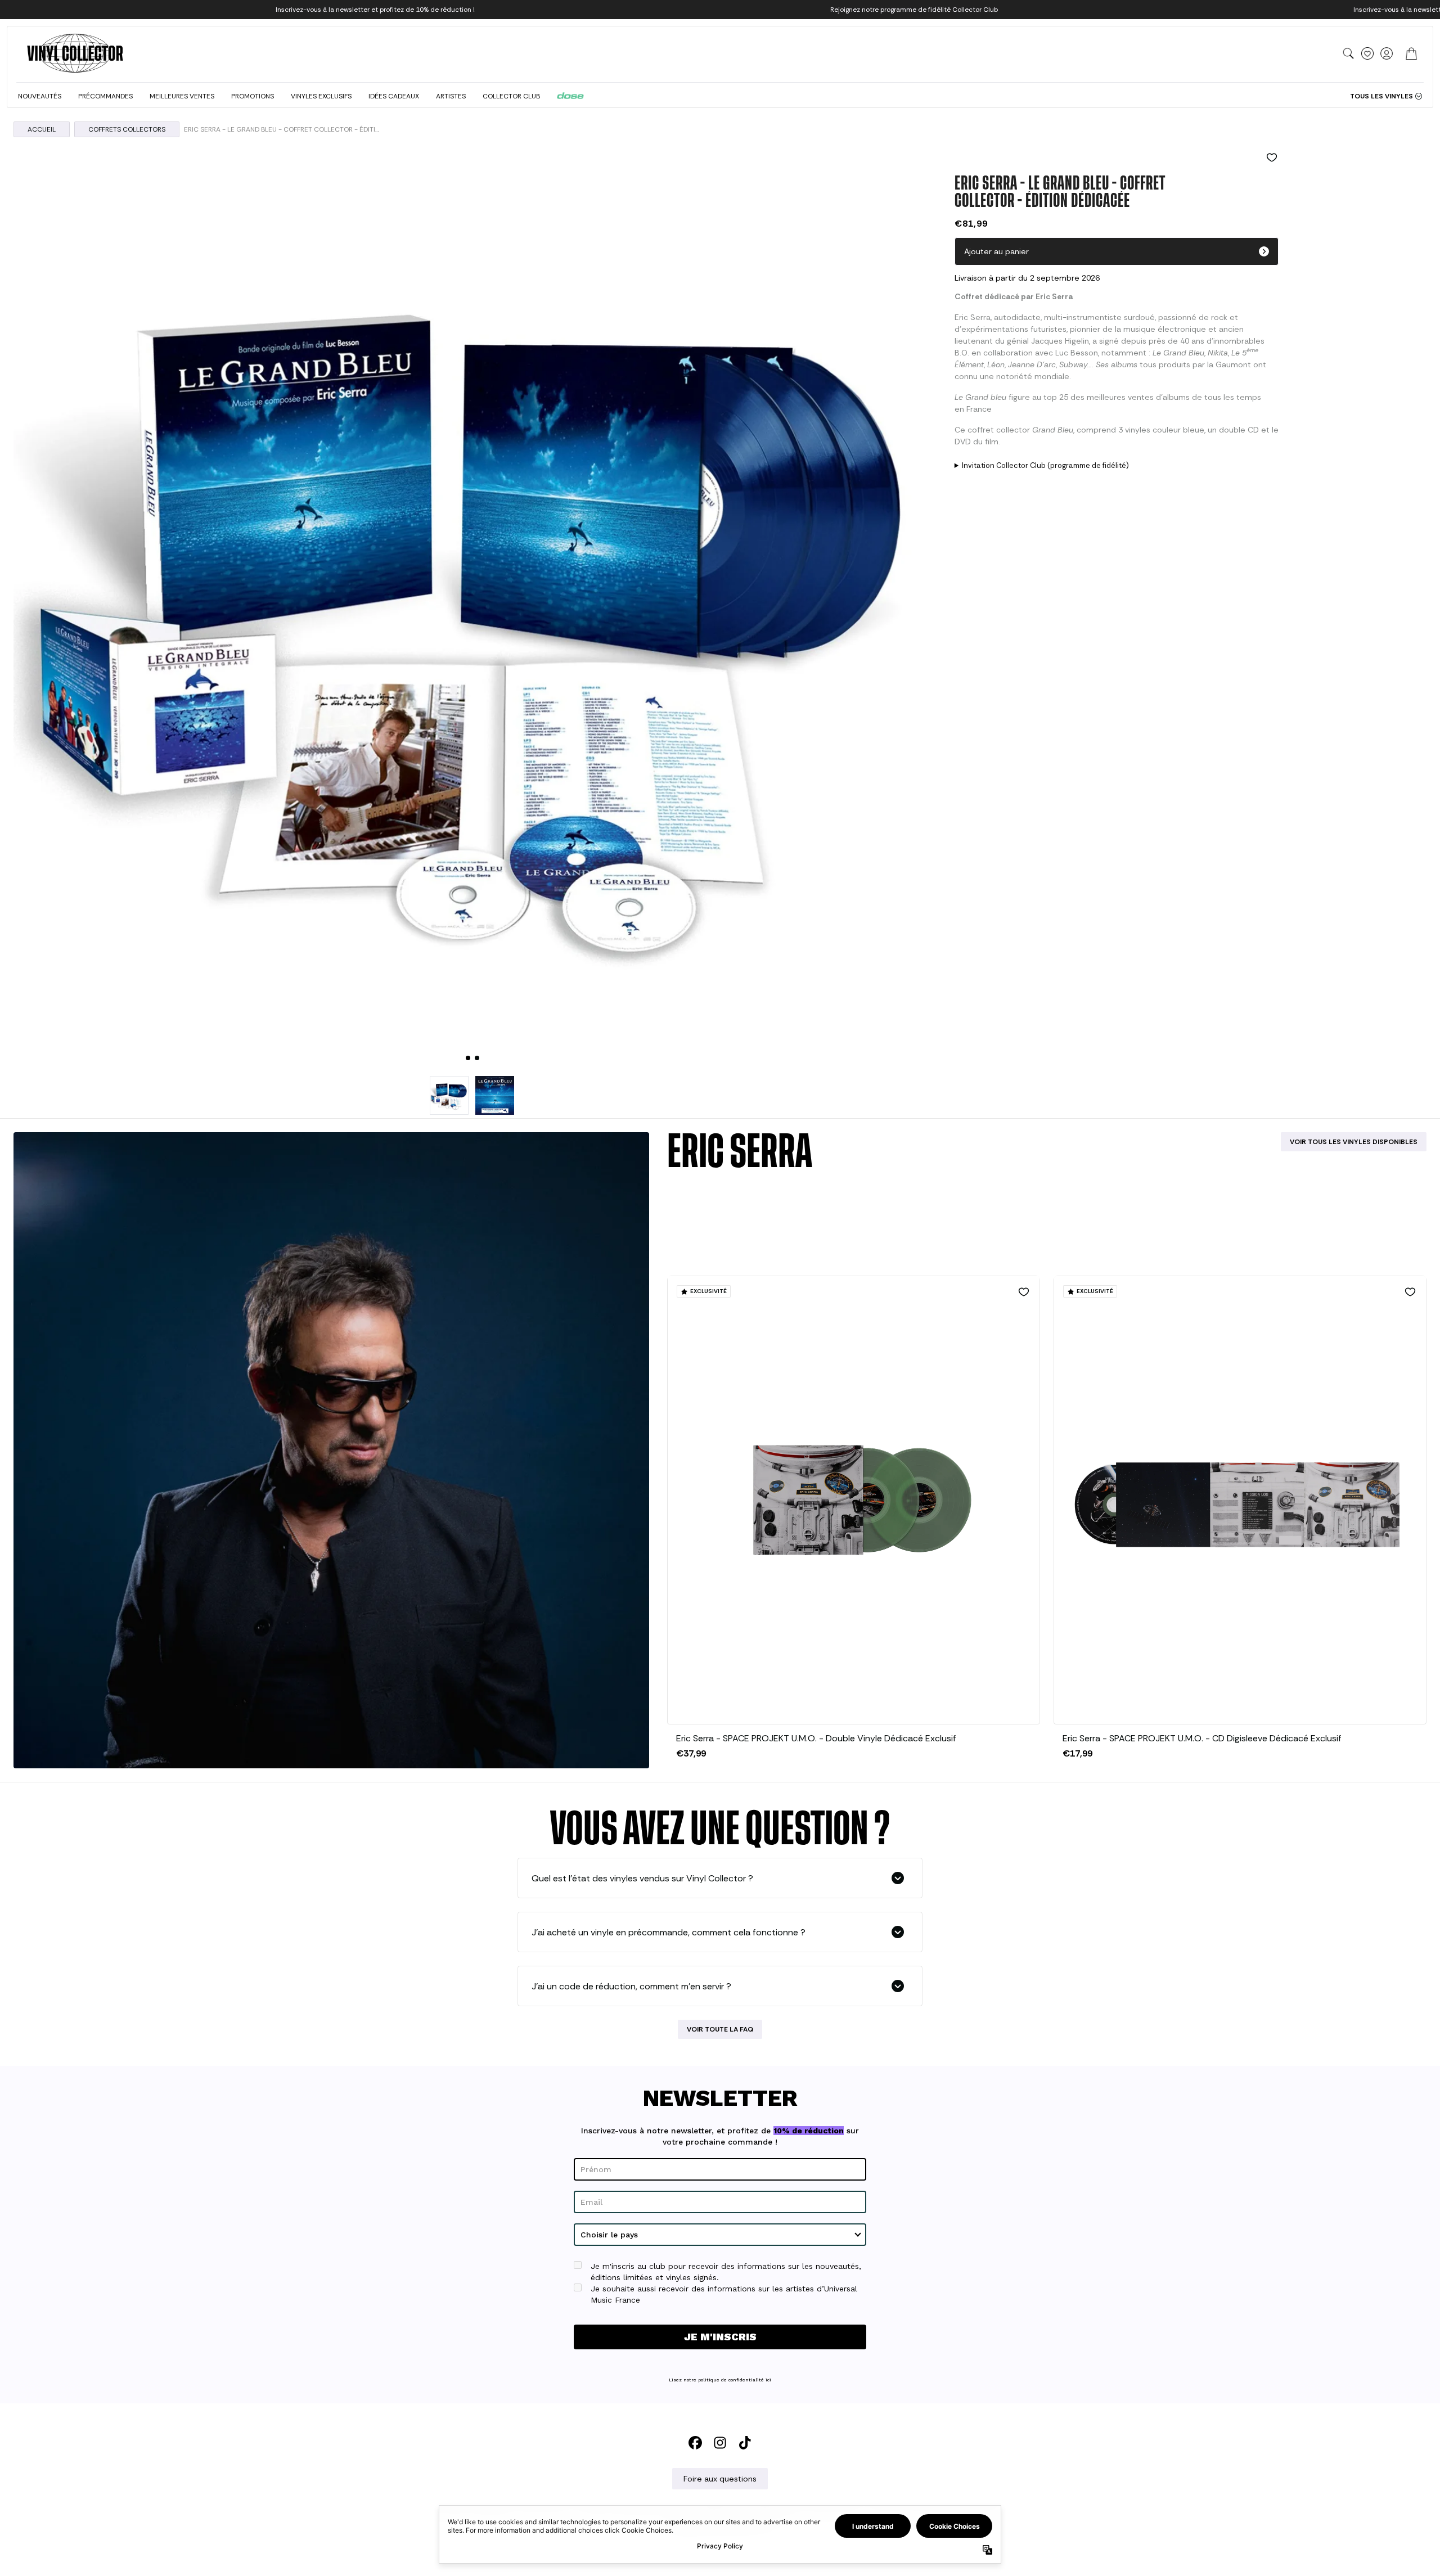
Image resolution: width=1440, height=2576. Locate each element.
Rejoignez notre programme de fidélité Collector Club (914, 10)
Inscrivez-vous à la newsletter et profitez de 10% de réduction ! (375, 10)
